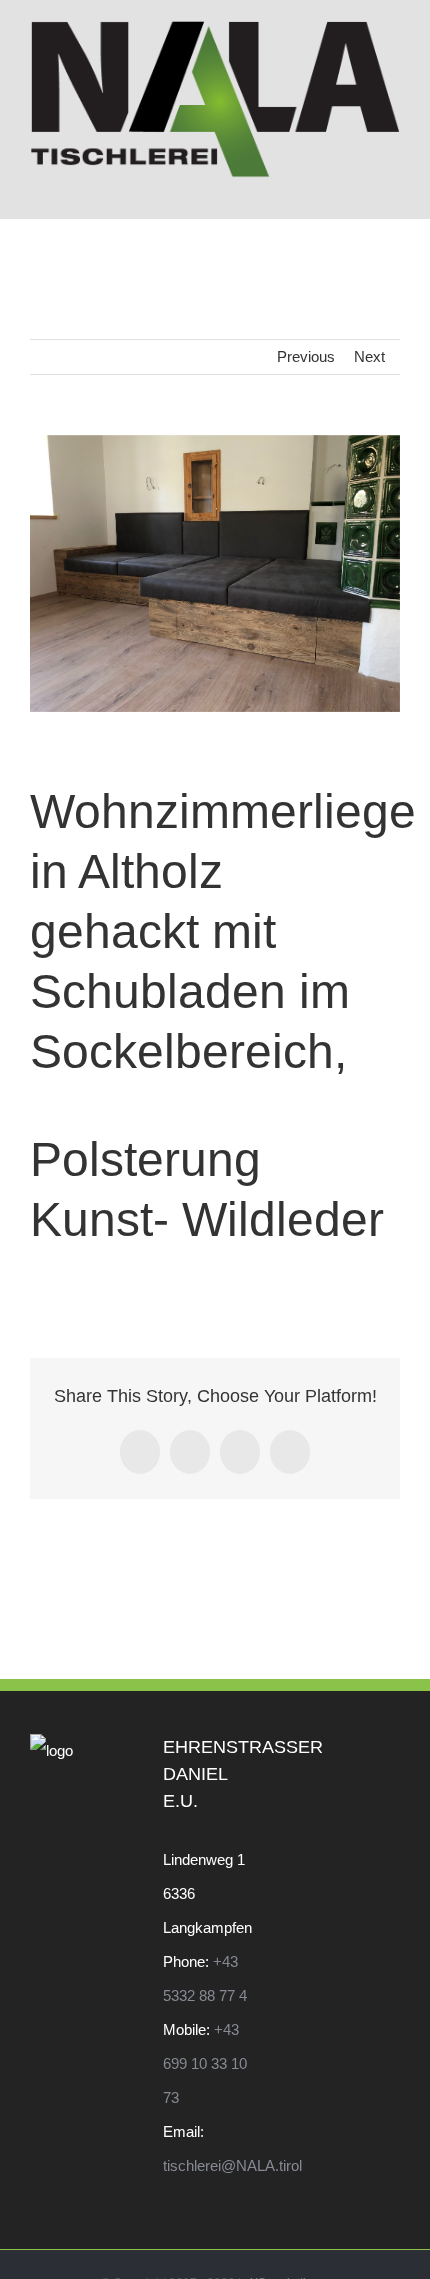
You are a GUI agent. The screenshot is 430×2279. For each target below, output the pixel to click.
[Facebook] (367, 1751)
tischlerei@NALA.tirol (232, 2165)
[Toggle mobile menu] (392, 188)
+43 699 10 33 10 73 (205, 2063)
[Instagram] (394, 1751)
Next (369, 356)
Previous (306, 356)
